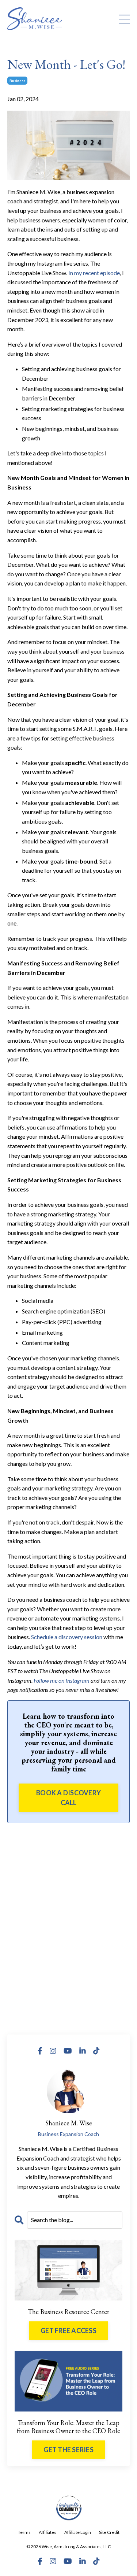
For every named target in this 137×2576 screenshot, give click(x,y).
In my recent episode (94, 273)
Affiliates (47, 2532)
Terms (24, 2532)
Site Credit (109, 2532)
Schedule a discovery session (67, 1637)
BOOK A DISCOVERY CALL (68, 1798)
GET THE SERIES (68, 2450)
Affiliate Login (78, 2532)
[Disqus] (68, 1926)
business (17, 81)
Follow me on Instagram (62, 1680)
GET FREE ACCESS (68, 2331)
